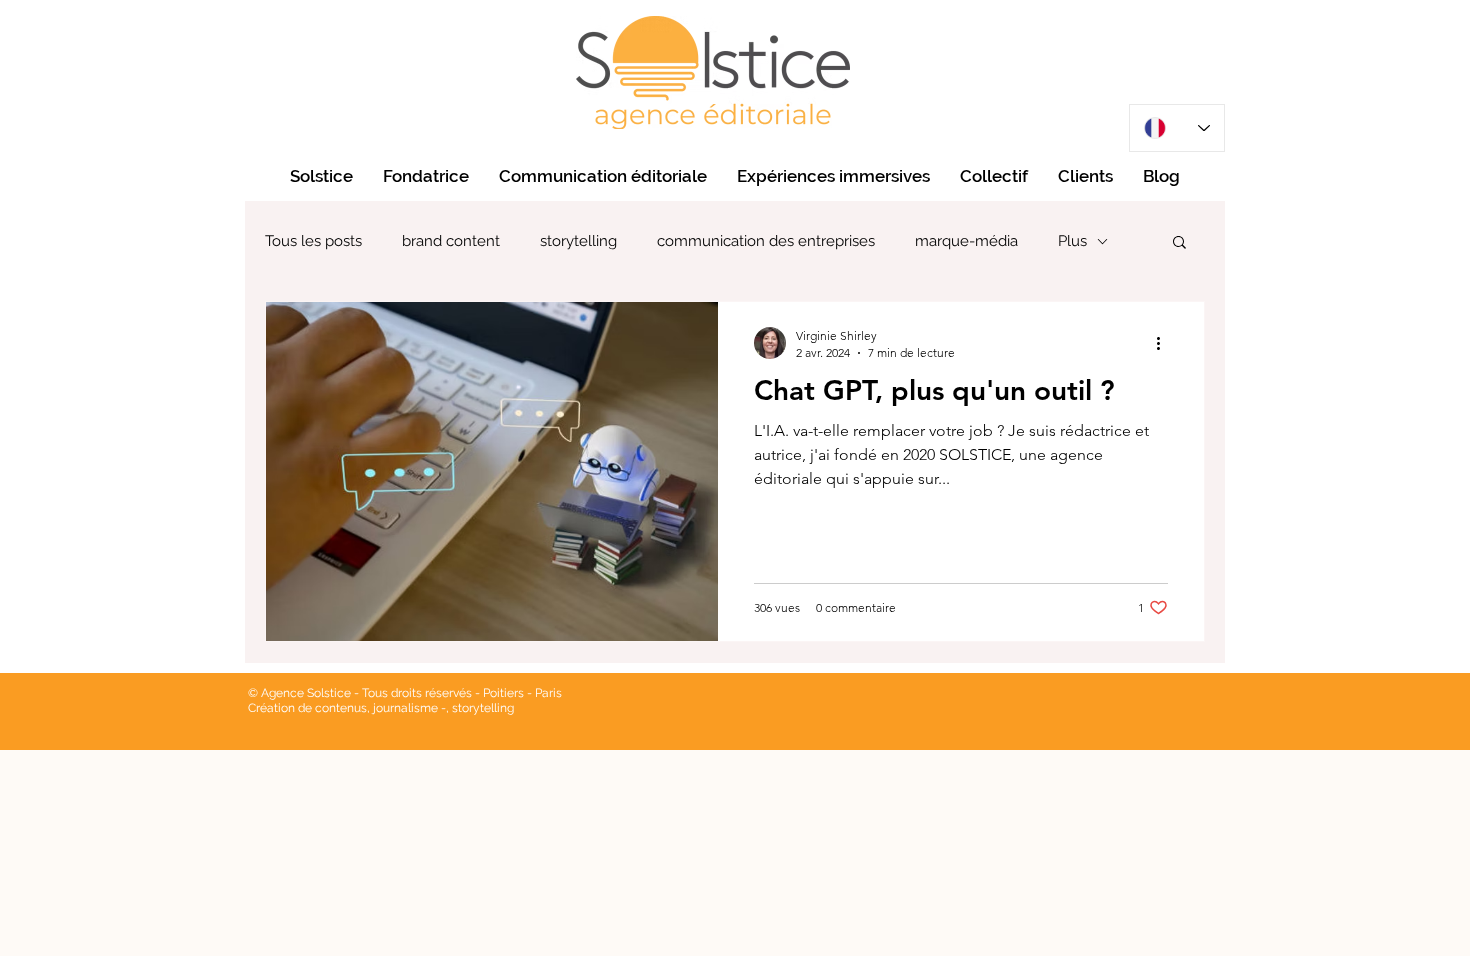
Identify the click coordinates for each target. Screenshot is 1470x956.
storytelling (578, 241)
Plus (1072, 241)
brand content (451, 241)
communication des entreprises (766, 241)
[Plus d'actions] (1165, 343)
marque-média (966, 241)
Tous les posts (313, 241)
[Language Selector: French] (1177, 128)
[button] (1179, 243)
